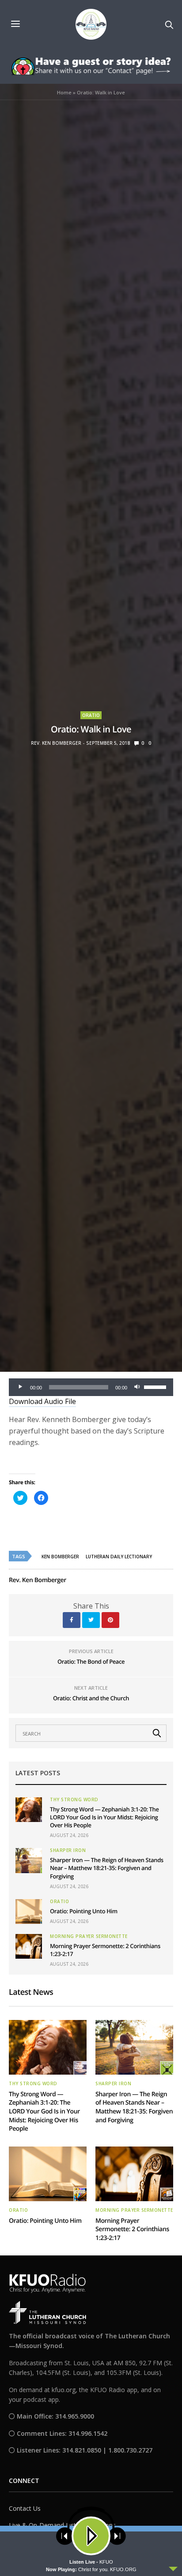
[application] (91, 1387)
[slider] (156, 1386)
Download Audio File (42, 1401)
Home (64, 92)
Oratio (91, 715)
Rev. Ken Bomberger (56, 743)
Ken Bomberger (60, 1557)
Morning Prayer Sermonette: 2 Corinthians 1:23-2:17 (132, 2229)
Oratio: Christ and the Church (91, 1698)
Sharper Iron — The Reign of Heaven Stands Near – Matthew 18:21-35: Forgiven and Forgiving (107, 1868)
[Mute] (137, 1387)
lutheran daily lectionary (119, 1557)
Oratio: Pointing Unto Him (84, 1911)
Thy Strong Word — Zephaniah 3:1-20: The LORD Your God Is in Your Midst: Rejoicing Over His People (104, 1817)
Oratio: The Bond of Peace (91, 1661)
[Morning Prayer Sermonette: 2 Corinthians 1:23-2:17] (29, 1946)
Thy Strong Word (74, 1799)
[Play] (20, 1387)
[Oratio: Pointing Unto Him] (29, 1911)
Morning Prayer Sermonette (89, 1936)
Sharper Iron (68, 1850)
